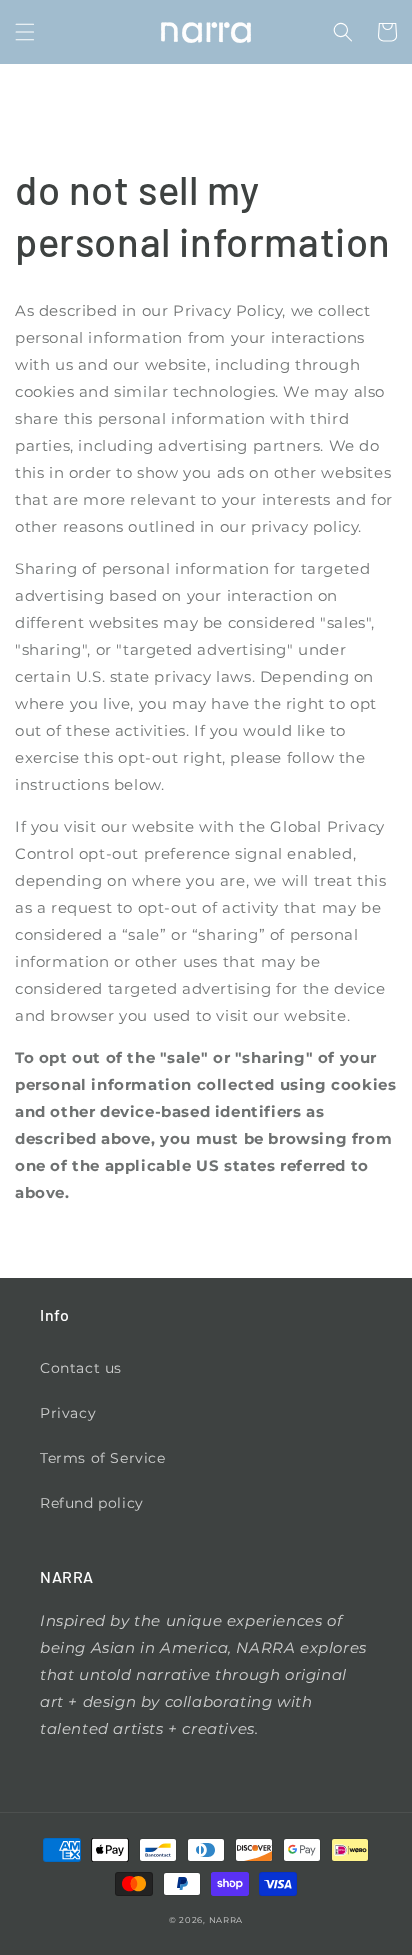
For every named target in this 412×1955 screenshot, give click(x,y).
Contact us (81, 1368)
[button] (25, 32)
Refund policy (92, 1503)
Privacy (68, 1413)
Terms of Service (103, 1458)
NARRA (226, 1920)
